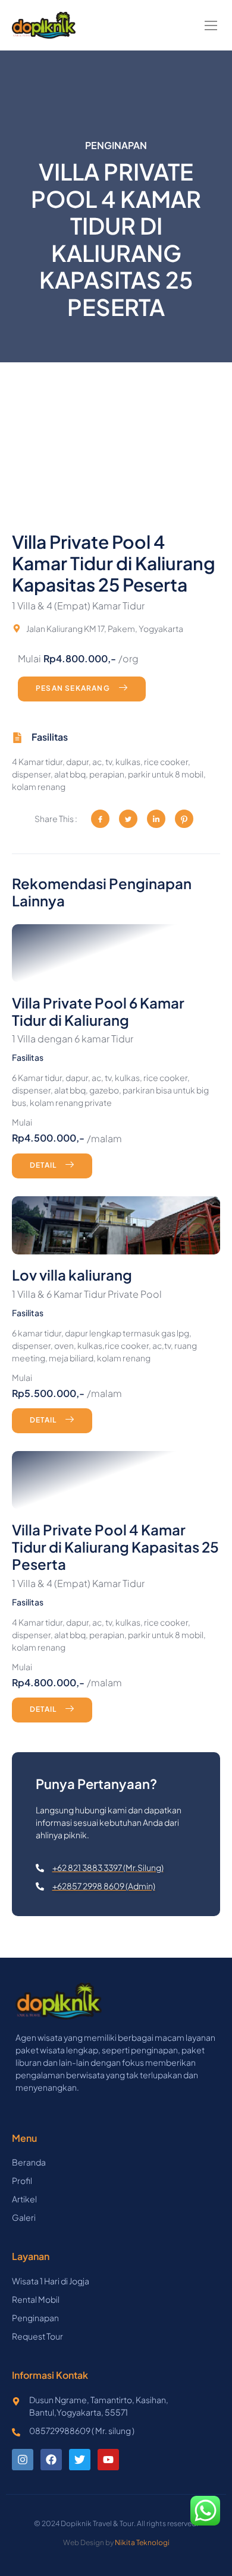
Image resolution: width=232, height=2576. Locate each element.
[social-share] (100, 819)
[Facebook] (51, 2460)
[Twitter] (80, 2460)
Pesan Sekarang (73, 689)
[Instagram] (23, 2460)
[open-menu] (211, 26)
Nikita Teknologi (142, 2542)
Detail (43, 1165)
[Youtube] (108, 2460)
